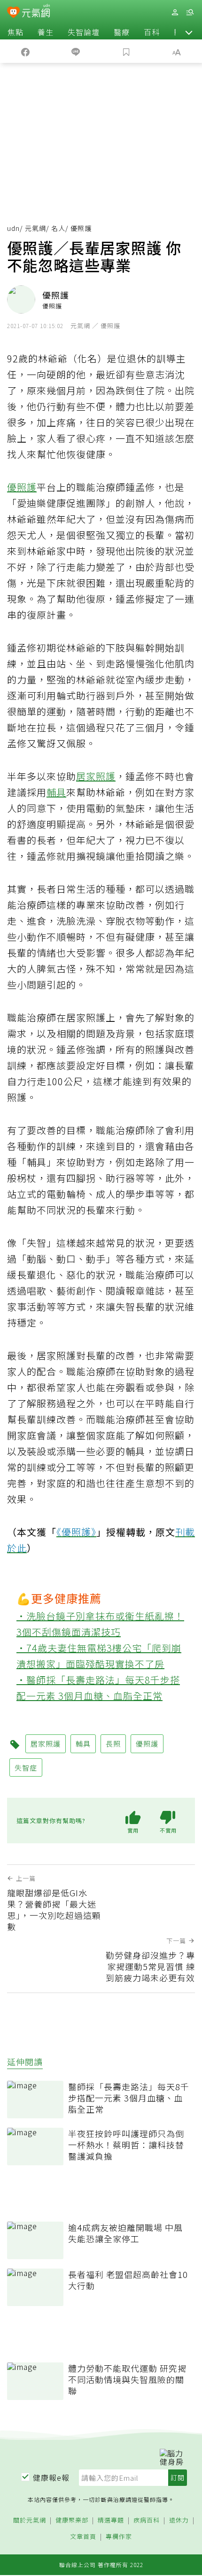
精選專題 (111, 2520)
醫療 (122, 32)
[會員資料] (175, 12)
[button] (189, 32)
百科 (152, 32)
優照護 (22, 487)
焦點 (16, 32)
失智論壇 (84, 32)
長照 (113, 1744)
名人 (58, 228)
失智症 (26, 1767)
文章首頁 (83, 2537)
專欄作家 (119, 2537)
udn (13, 228)
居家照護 (96, 776)
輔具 (56, 792)
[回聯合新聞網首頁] (13, 13)
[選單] (190, 12)
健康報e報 (51, 2477)
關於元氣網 (30, 2520)
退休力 (179, 2520)
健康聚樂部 (72, 2520)
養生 (46, 32)
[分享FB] (25, 51)
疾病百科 (147, 2520)
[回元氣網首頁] (36, 12)
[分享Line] (76, 51)
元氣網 (35, 228)
